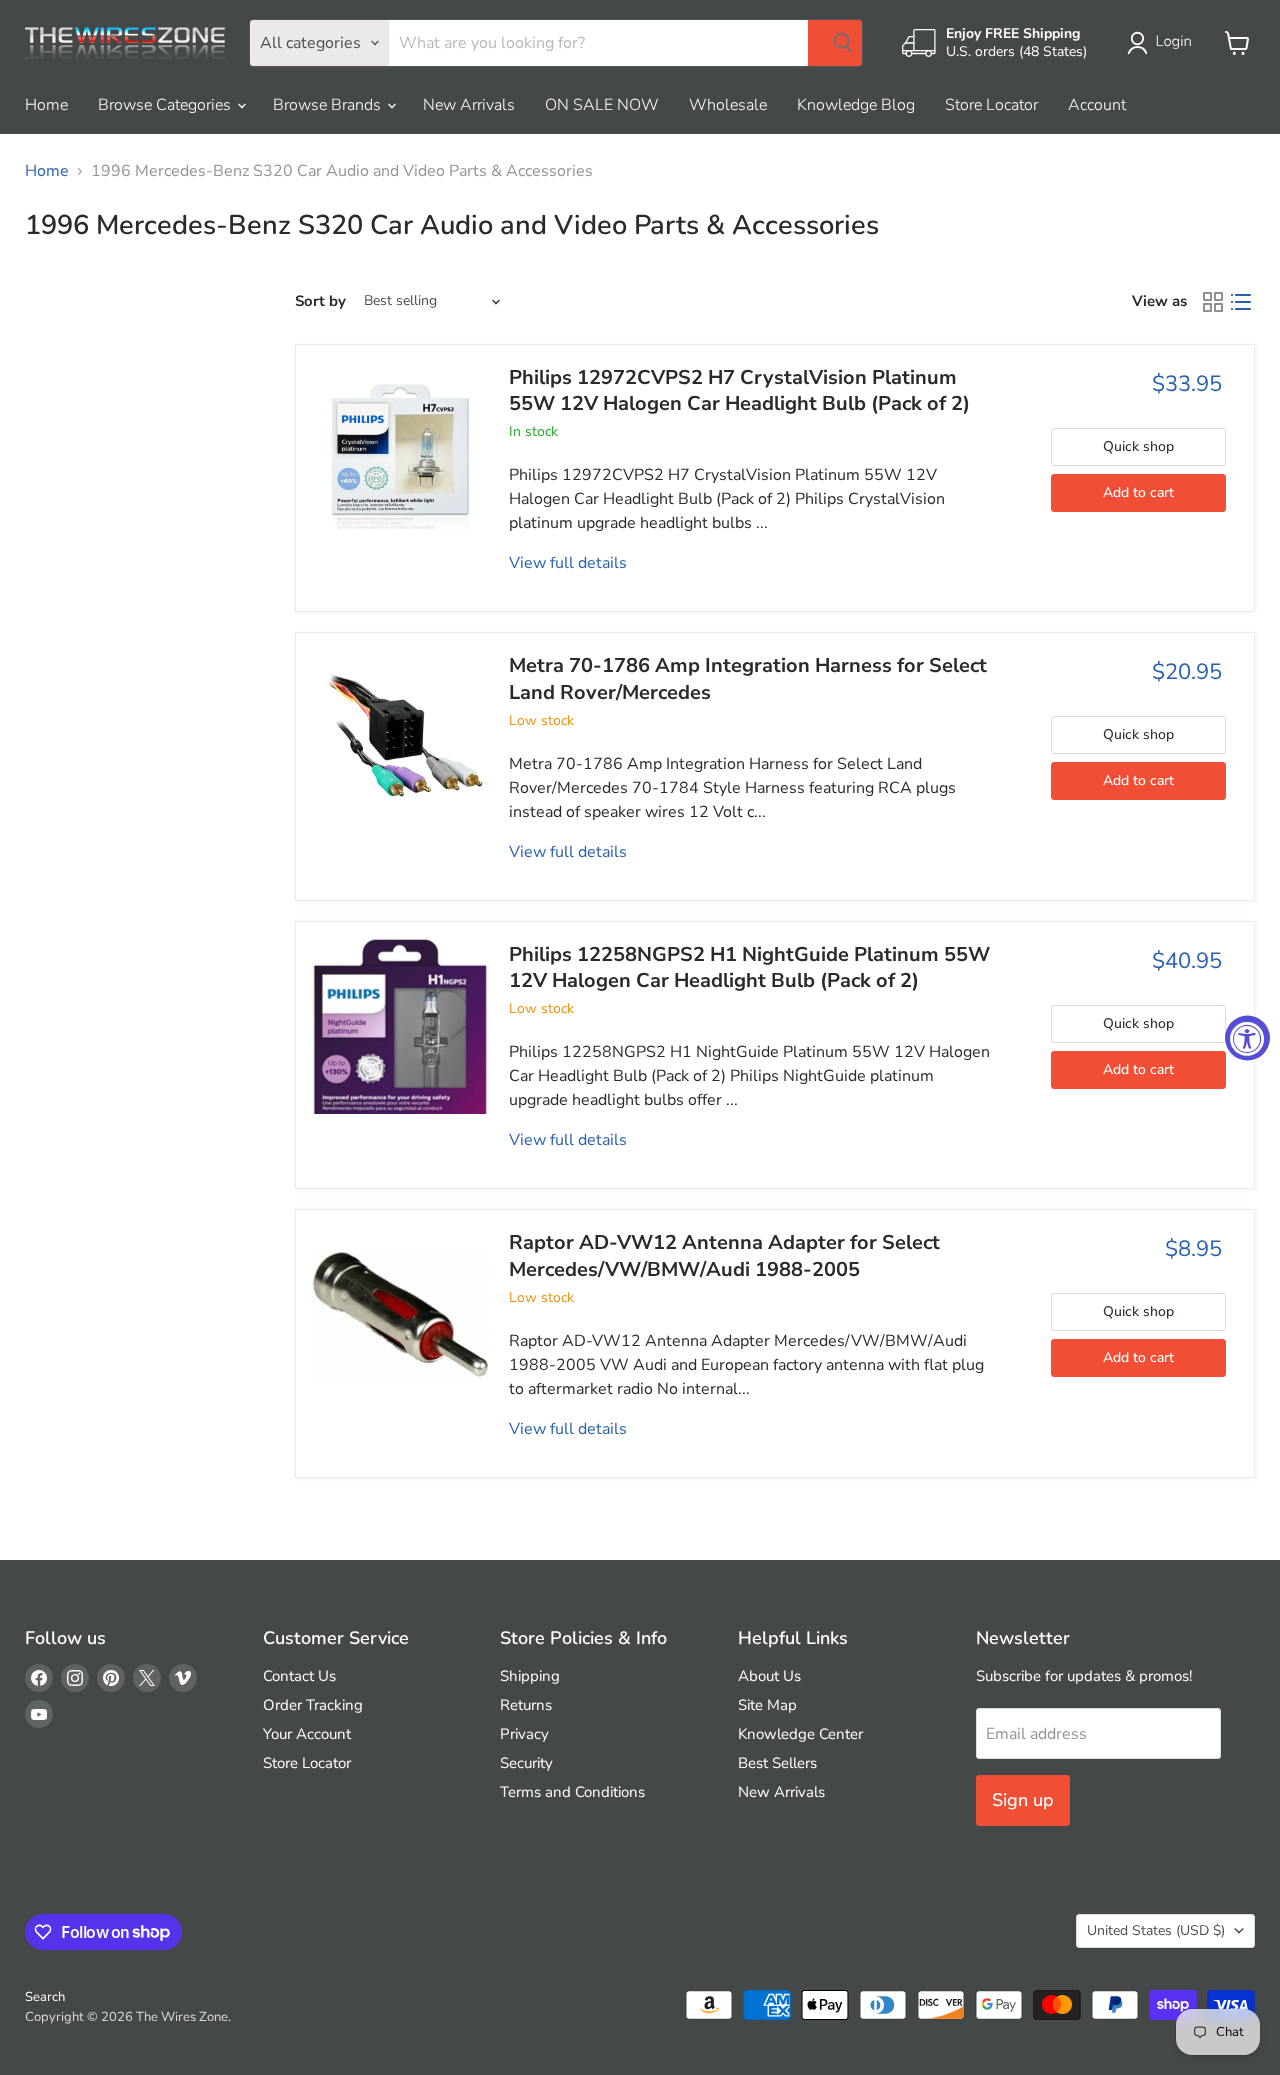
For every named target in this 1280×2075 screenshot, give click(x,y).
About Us (769, 1676)
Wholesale (728, 105)
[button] (1163, 43)
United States (1156, 1930)
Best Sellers (777, 1763)
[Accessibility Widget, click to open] (1247, 1037)
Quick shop (1138, 446)
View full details (568, 563)
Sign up (1023, 1800)
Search (45, 1997)
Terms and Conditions (572, 1792)
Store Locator (991, 105)
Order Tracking (313, 1705)
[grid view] (1213, 302)
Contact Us (299, 1676)
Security (526, 1763)
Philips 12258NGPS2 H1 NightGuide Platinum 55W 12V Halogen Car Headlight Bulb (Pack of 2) (749, 967)
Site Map (767, 1705)
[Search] (835, 43)
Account (1097, 105)
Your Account (307, 1734)
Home (46, 105)
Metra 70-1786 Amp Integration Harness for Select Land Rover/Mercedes (748, 678)
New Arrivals (469, 105)
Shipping (530, 1676)
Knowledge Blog (856, 105)
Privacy (524, 1734)
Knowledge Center (800, 1734)
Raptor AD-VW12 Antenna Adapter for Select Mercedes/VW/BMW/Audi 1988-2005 (724, 1255)
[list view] (1241, 302)
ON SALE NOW (602, 105)
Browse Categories (166, 105)
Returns (526, 1705)
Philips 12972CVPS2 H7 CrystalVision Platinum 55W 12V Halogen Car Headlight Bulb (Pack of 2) (739, 390)
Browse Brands (329, 105)
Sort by (320, 301)
